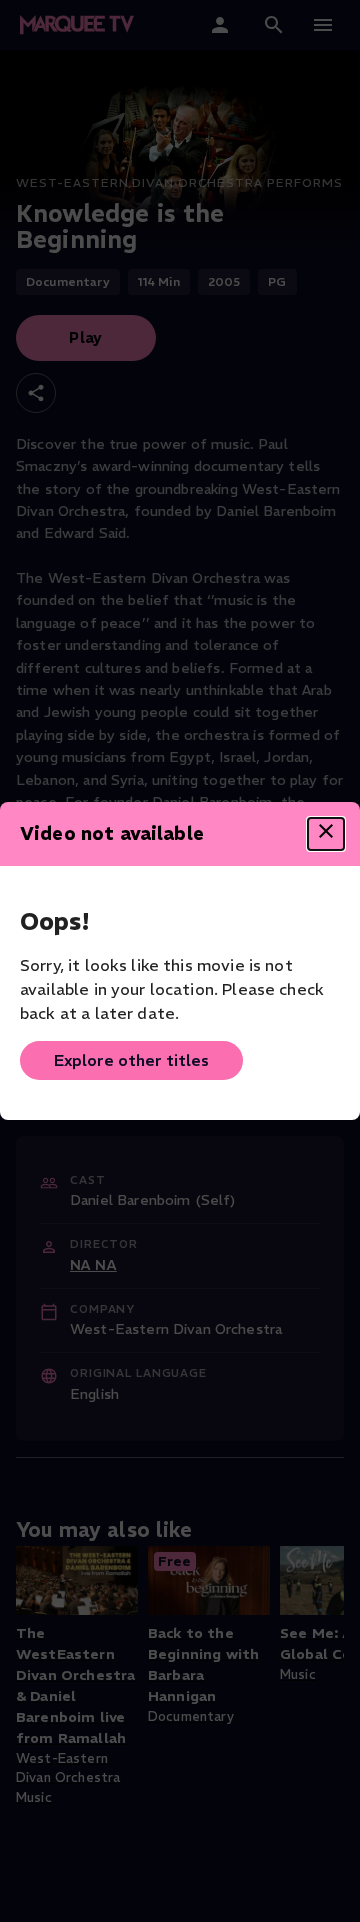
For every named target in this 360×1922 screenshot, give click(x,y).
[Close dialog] (326, 834)
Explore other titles (131, 1060)
